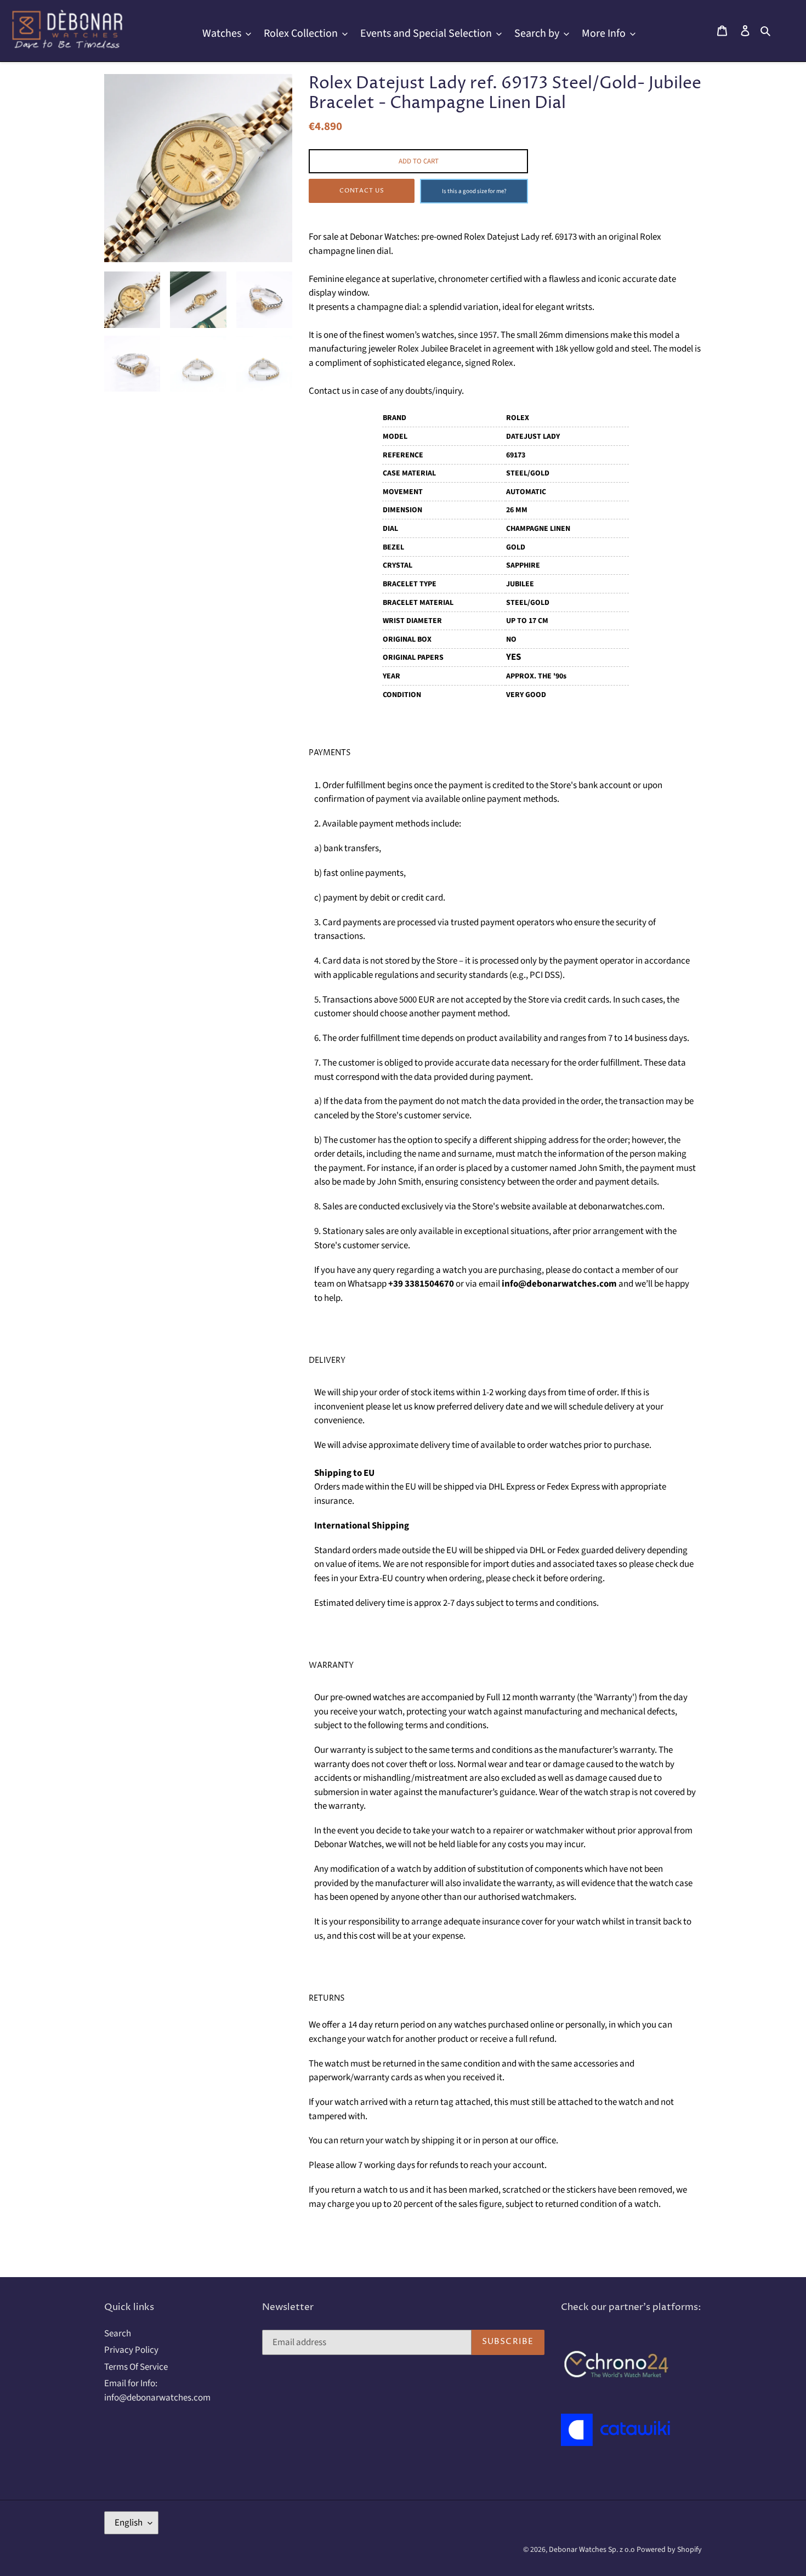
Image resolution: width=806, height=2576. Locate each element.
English (129, 2523)
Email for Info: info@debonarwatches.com (157, 2391)
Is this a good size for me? (474, 191)
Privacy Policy (131, 2350)
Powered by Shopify (669, 2550)
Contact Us (362, 191)
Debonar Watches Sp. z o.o (593, 2550)
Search (118, 2334)
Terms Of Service (136, 2367)
